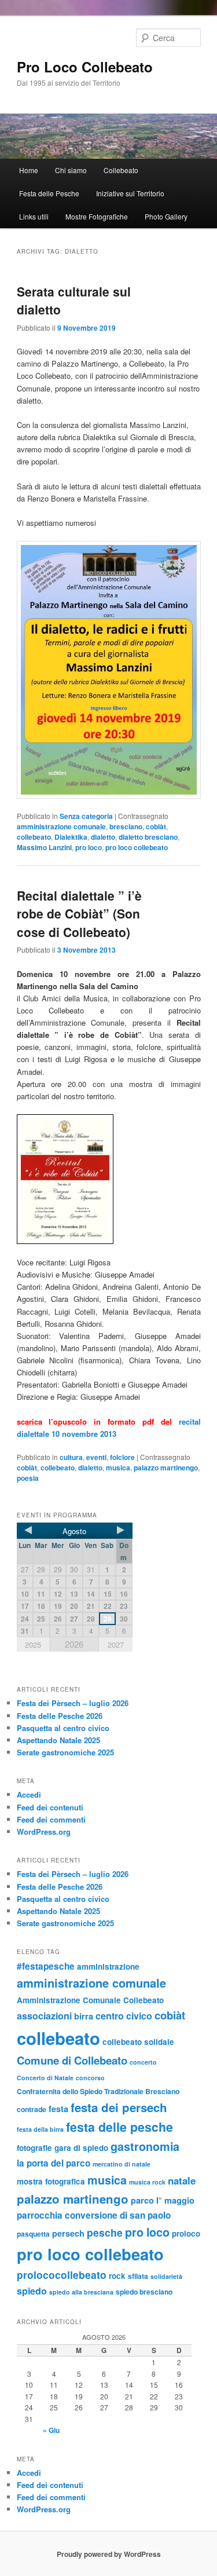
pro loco (89, 847)
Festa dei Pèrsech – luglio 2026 (73, 1703)
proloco (186, 2233)
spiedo (32, 2291)
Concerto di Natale (45, 2078)
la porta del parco (54, 2163)
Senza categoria (86, 816)
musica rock (147, 2182)
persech (68, 2233)
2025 (33, 1644)
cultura (71, 1457)
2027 (116, 1644)
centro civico (124, 2016)
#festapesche (46, 1966)
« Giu (51, 2430)
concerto (143, 2062)
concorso (90, 2078)
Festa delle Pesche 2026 (60, 1716)
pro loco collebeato (137, 847)
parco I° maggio (163, 2200)
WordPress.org (44, 1832)
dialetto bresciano (148, 837)
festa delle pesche (119, 2127)
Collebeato (121, 170)
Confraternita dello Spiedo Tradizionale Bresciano (98, 2091)
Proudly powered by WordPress (109, 2554)
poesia (28, 1478)
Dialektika (71, 837)
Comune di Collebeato (72, 2060)
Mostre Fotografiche (97, 216)
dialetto (103, 837)
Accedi (29, 1794)
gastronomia (145, 2146)
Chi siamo (71, 170)
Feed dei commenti (51, 1819)
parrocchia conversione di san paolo (94, 2215)
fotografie (34, 2148)
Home (29, 170)
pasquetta (33, 2234)
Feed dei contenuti (50, 1807)
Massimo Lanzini (44, 847)
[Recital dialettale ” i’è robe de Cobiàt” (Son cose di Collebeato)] (109, 1179)
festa (58, 2109)
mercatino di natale (122, 2164)
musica (118, 1468)
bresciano (126, 826)
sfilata (138, 2276)
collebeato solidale (138, 2042)
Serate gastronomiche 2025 (65, 1752)
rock (117, 2276)
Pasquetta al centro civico (63, 1728)
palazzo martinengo (166, 1468)
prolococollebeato (62, 2275)
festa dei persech (119, 2107)
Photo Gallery (166, 216)
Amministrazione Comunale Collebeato (90, 2000)
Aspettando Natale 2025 (58, 1740)
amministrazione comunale (61, 826)
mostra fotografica (51, 2181)
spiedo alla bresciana (81, 2292)
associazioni (44, 2016)
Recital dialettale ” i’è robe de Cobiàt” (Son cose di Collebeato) (79, 914)
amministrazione (108, 1966)
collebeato (34, 837)
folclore (122, 1457)
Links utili (34, 216)
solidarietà (166, 2276)
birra (84, 2016)
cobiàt (156, 826)
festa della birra (40, 2129)
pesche (105, 2232)
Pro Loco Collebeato (85, 67)
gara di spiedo (81, 2148)
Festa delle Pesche (49, 193)
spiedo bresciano (144, 2292)
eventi (96, 1457)
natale (182, 2180)
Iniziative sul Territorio (130, 193)
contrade (32, 2109)
